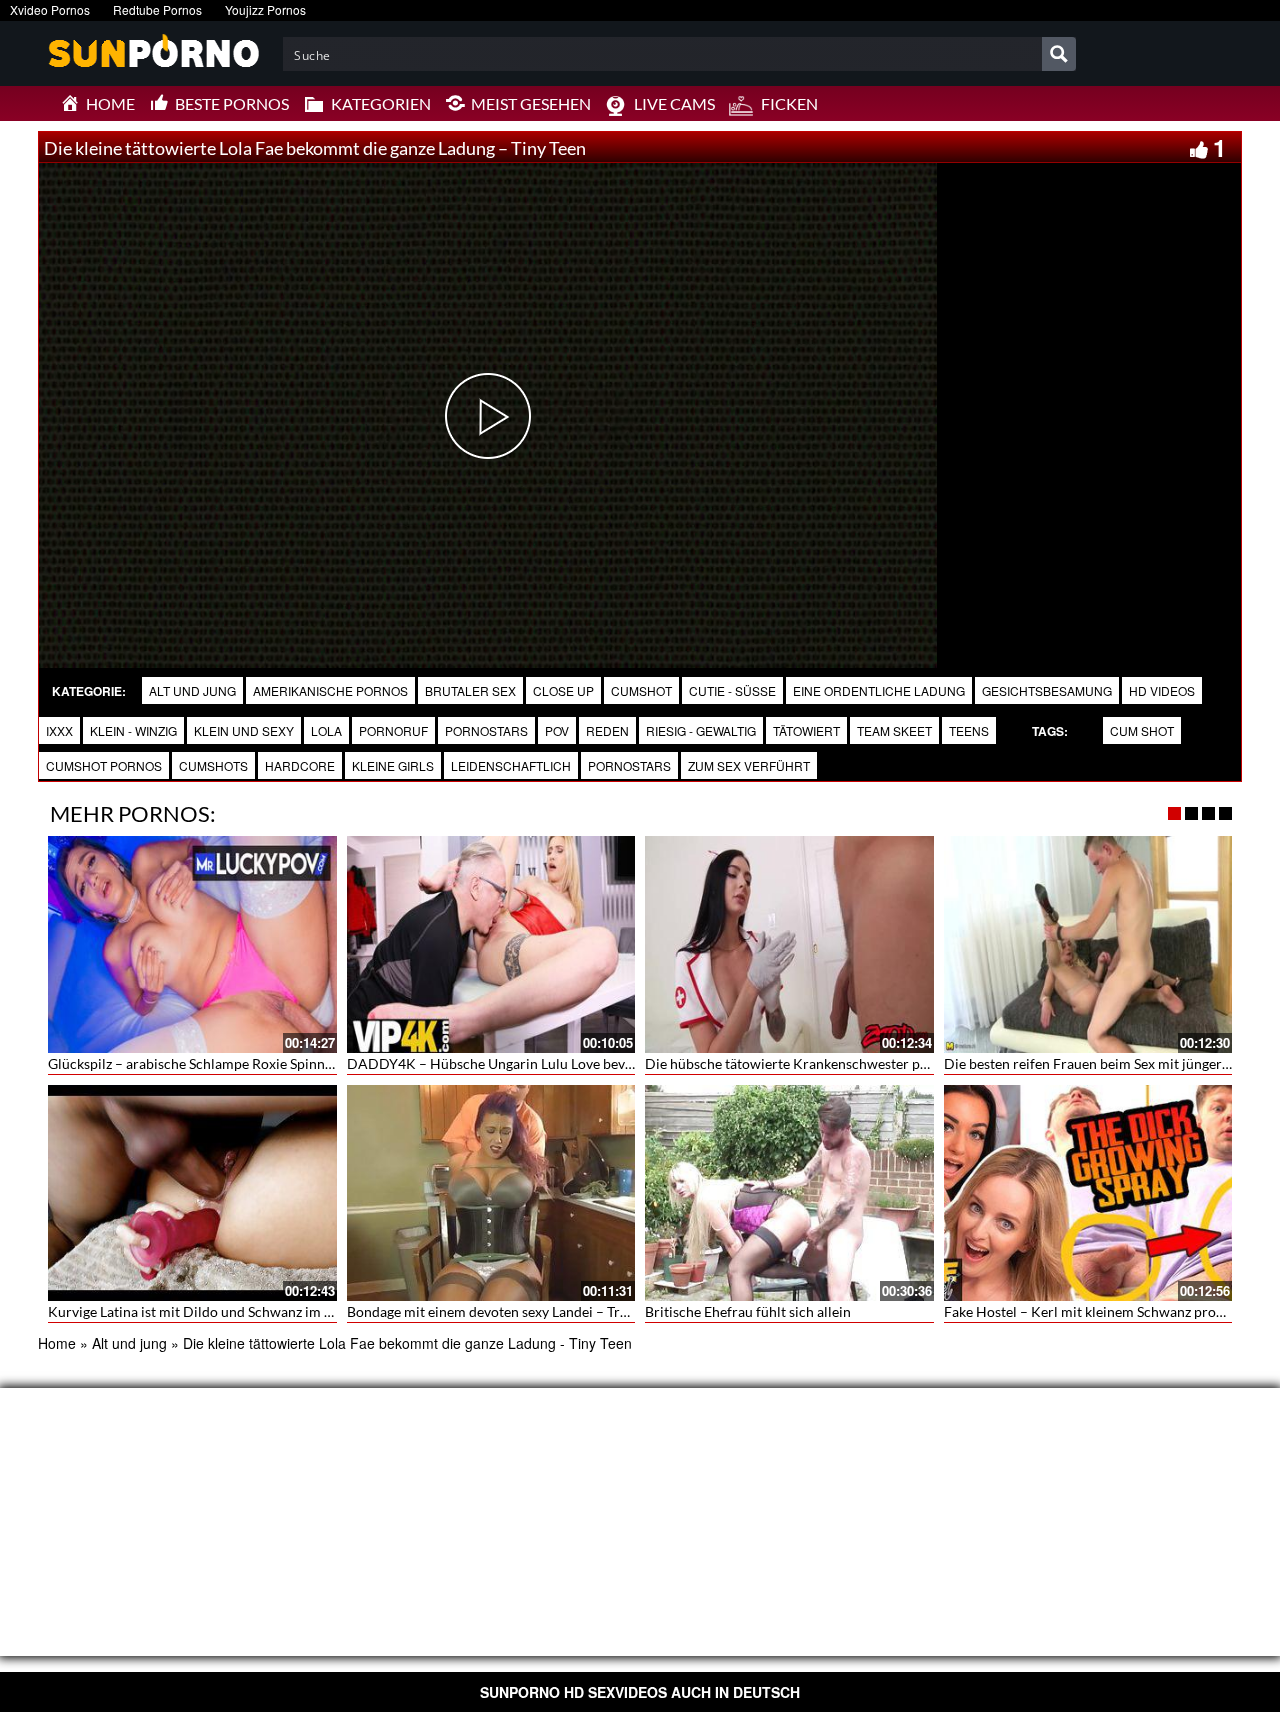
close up (563, 690)
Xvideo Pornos (50, 9)
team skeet (894, 730)
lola (326, 730)
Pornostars (486, 730)
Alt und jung (192, 690)
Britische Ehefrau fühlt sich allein (748, 1311)
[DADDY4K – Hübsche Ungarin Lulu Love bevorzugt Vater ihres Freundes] (491, 944)
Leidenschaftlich (511, 765)
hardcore (300, 765)
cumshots (213, 765)
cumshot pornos (104, 765)
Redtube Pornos (157, 9)
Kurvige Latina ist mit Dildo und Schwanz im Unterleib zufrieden (246, 1311)
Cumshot (641, 690)
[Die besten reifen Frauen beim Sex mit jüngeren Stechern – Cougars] (1088, 944)
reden (607, 730)
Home (57, 1343)
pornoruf (393, 730)
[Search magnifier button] (1059, 54)
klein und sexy (244, 730)
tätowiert (806, 730)
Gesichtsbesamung (1047, 690)
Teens (969, 730)
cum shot (1142, 730)
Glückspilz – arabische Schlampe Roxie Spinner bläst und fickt (238, 1063)
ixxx (59, 730)
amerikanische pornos (330, 690)
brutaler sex (470, 690)
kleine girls (393, 765)
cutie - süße (732, 690)
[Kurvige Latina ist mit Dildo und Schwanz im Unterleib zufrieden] (192, 1193)
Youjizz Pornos (265, 9)
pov (557, 730)
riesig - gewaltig (701, 730)
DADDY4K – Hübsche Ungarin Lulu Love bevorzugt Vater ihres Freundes (572, 1063)
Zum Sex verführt (749, 765)
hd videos (1162, 690)
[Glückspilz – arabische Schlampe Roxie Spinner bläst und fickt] (192, 944)
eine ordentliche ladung (879, 690)
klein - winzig (133, 730)
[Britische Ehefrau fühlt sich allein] (789, 1193)
